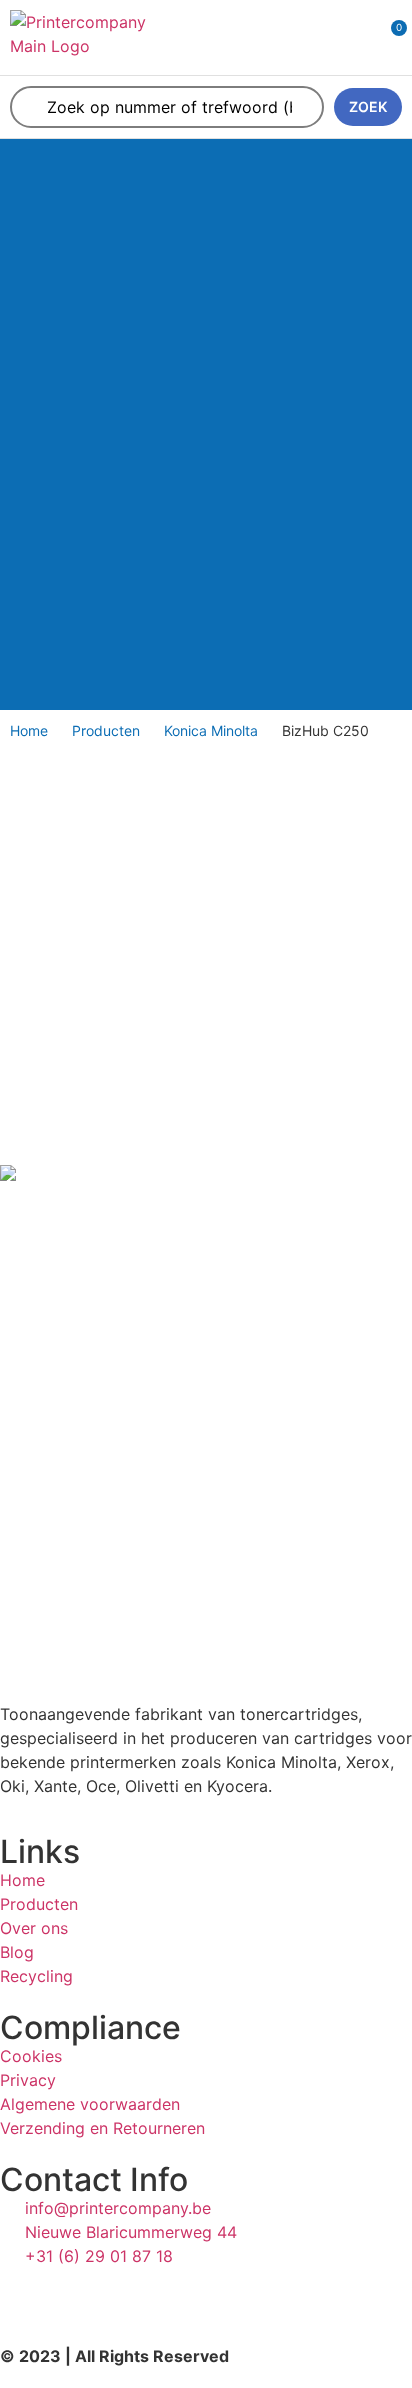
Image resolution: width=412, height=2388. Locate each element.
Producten (106, 730)
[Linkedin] (25, 2293)
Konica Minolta (211, 730)
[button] (328, 37)
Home (29, 730)
